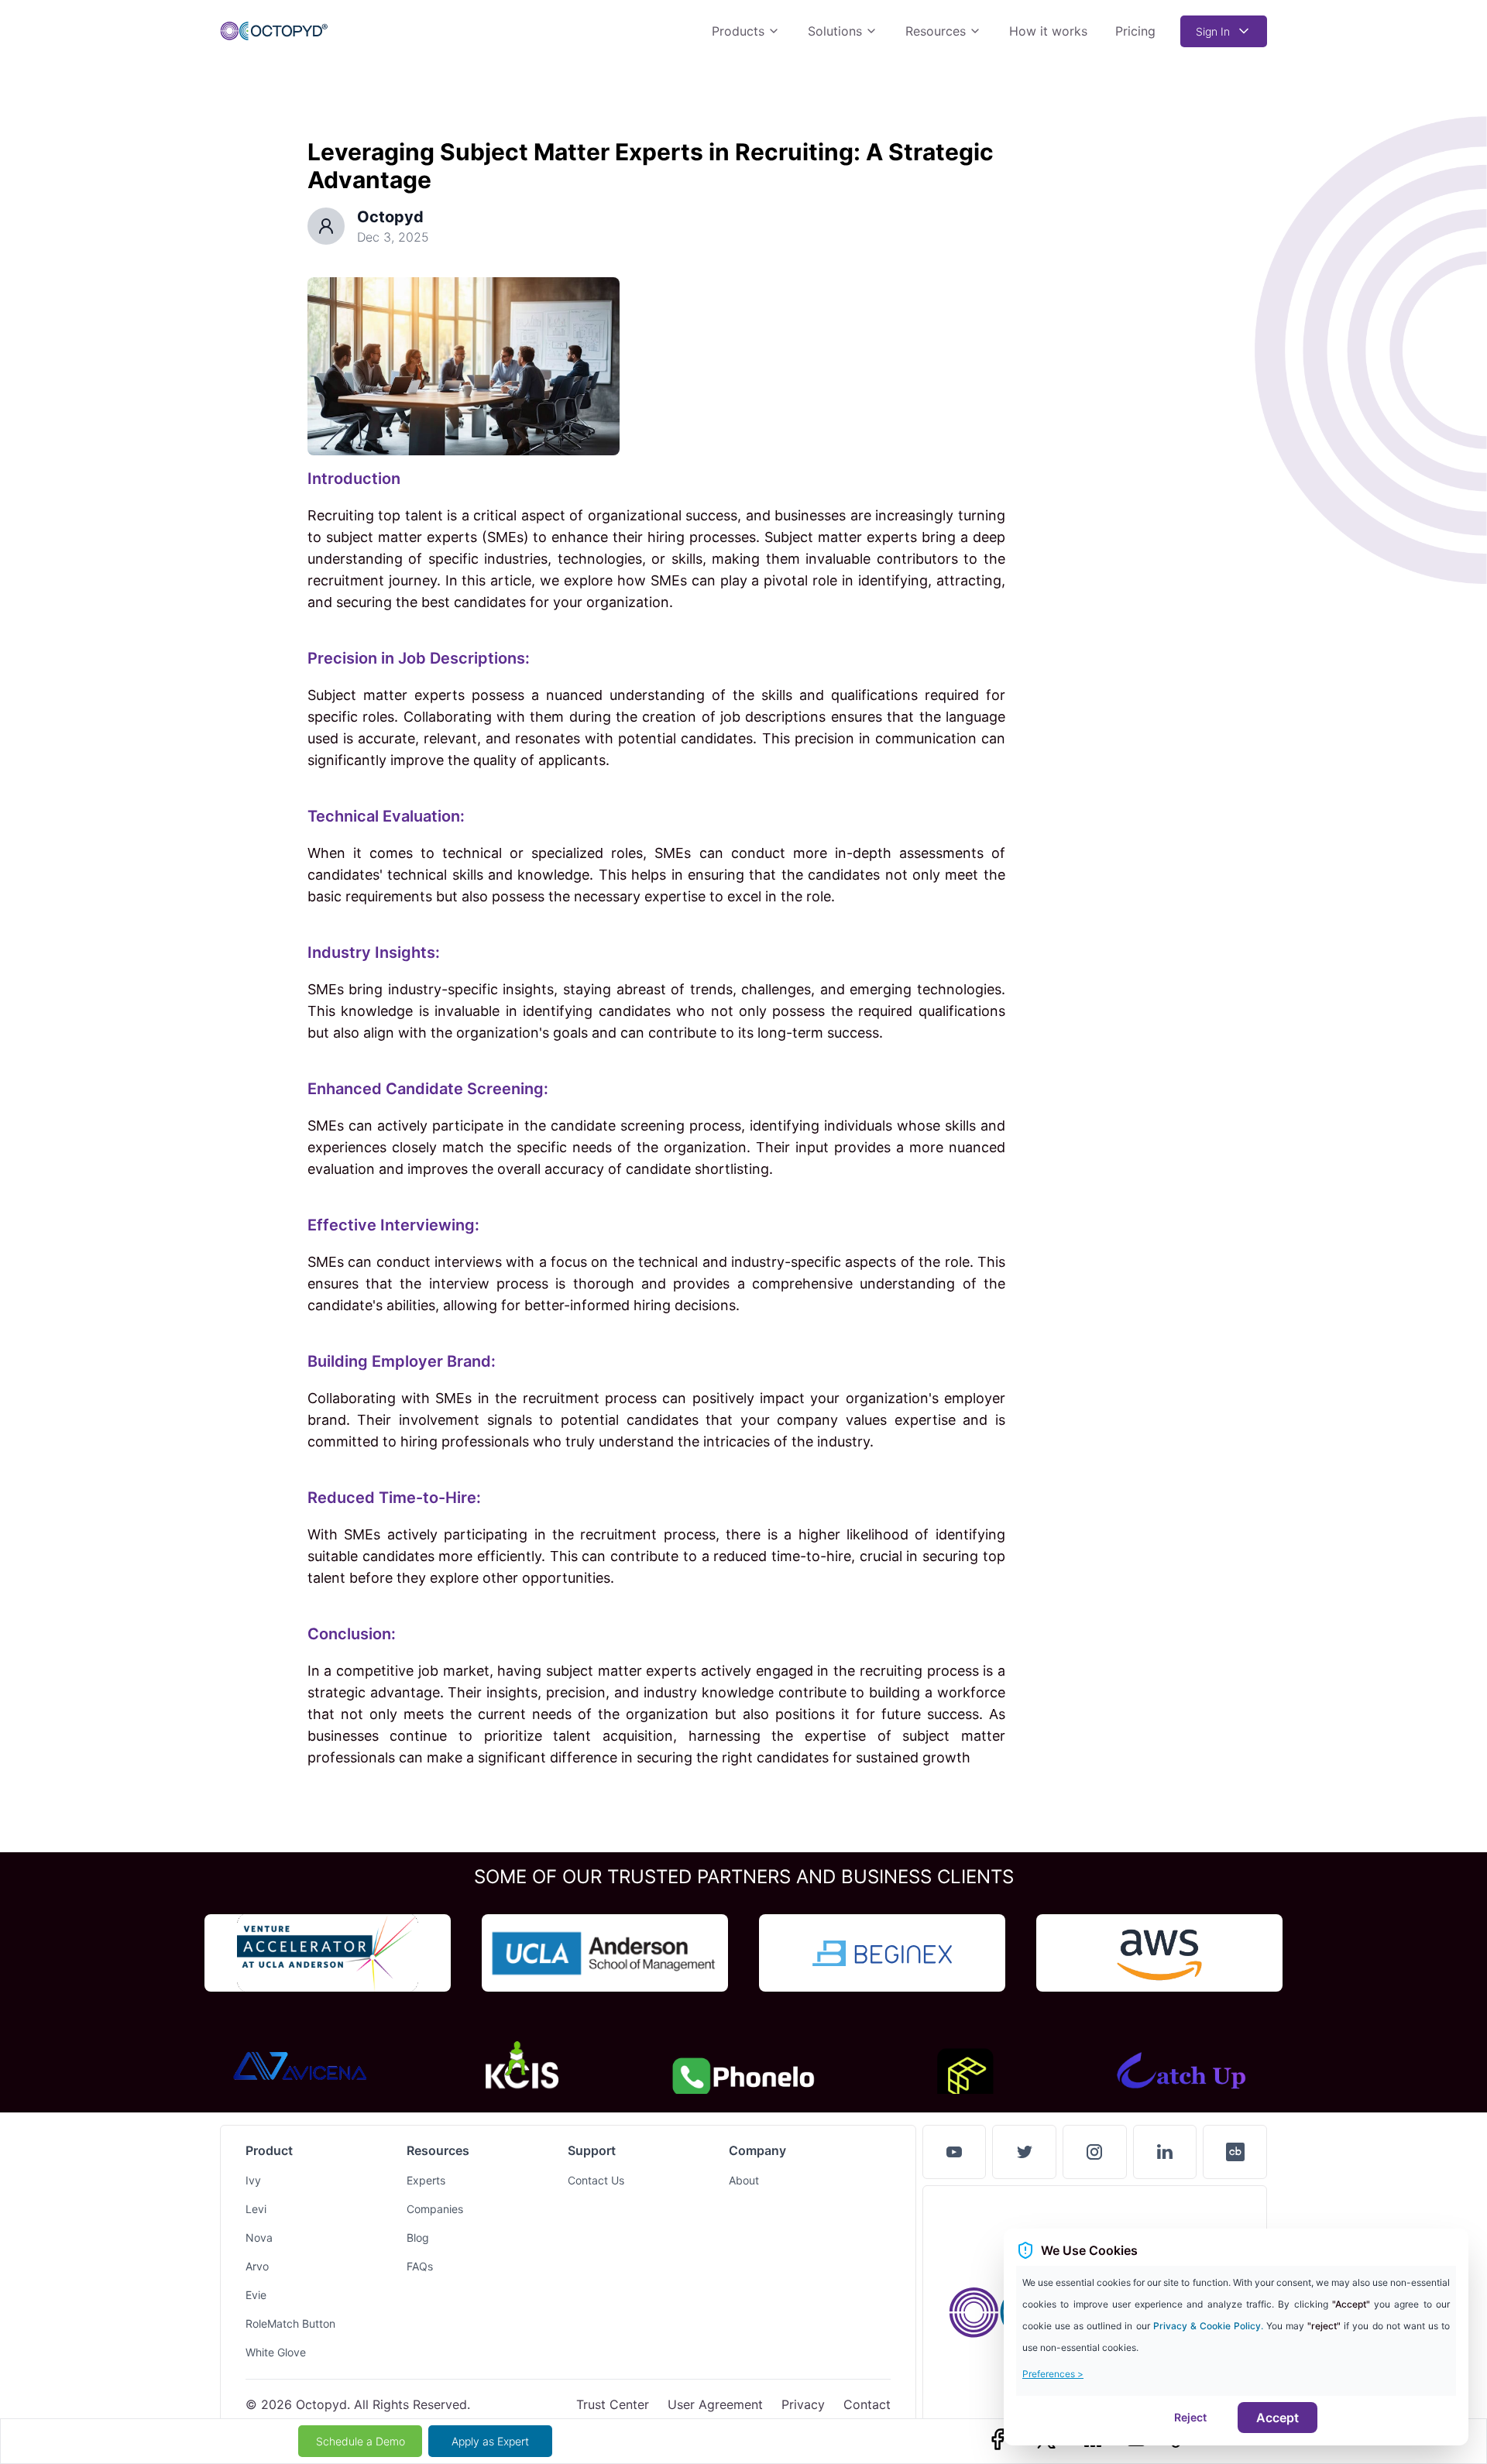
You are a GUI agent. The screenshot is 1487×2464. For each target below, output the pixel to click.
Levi (256, 2209)
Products (738, 31)
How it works (1048, 31)
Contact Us (596, 2180)
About (744, 2180)
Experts (426, 2180)
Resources (936, 31)
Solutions (835, 31)
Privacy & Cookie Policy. (1210, 2326)
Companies (435, 2209)
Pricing (1135, 31)
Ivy (253, 2180)
